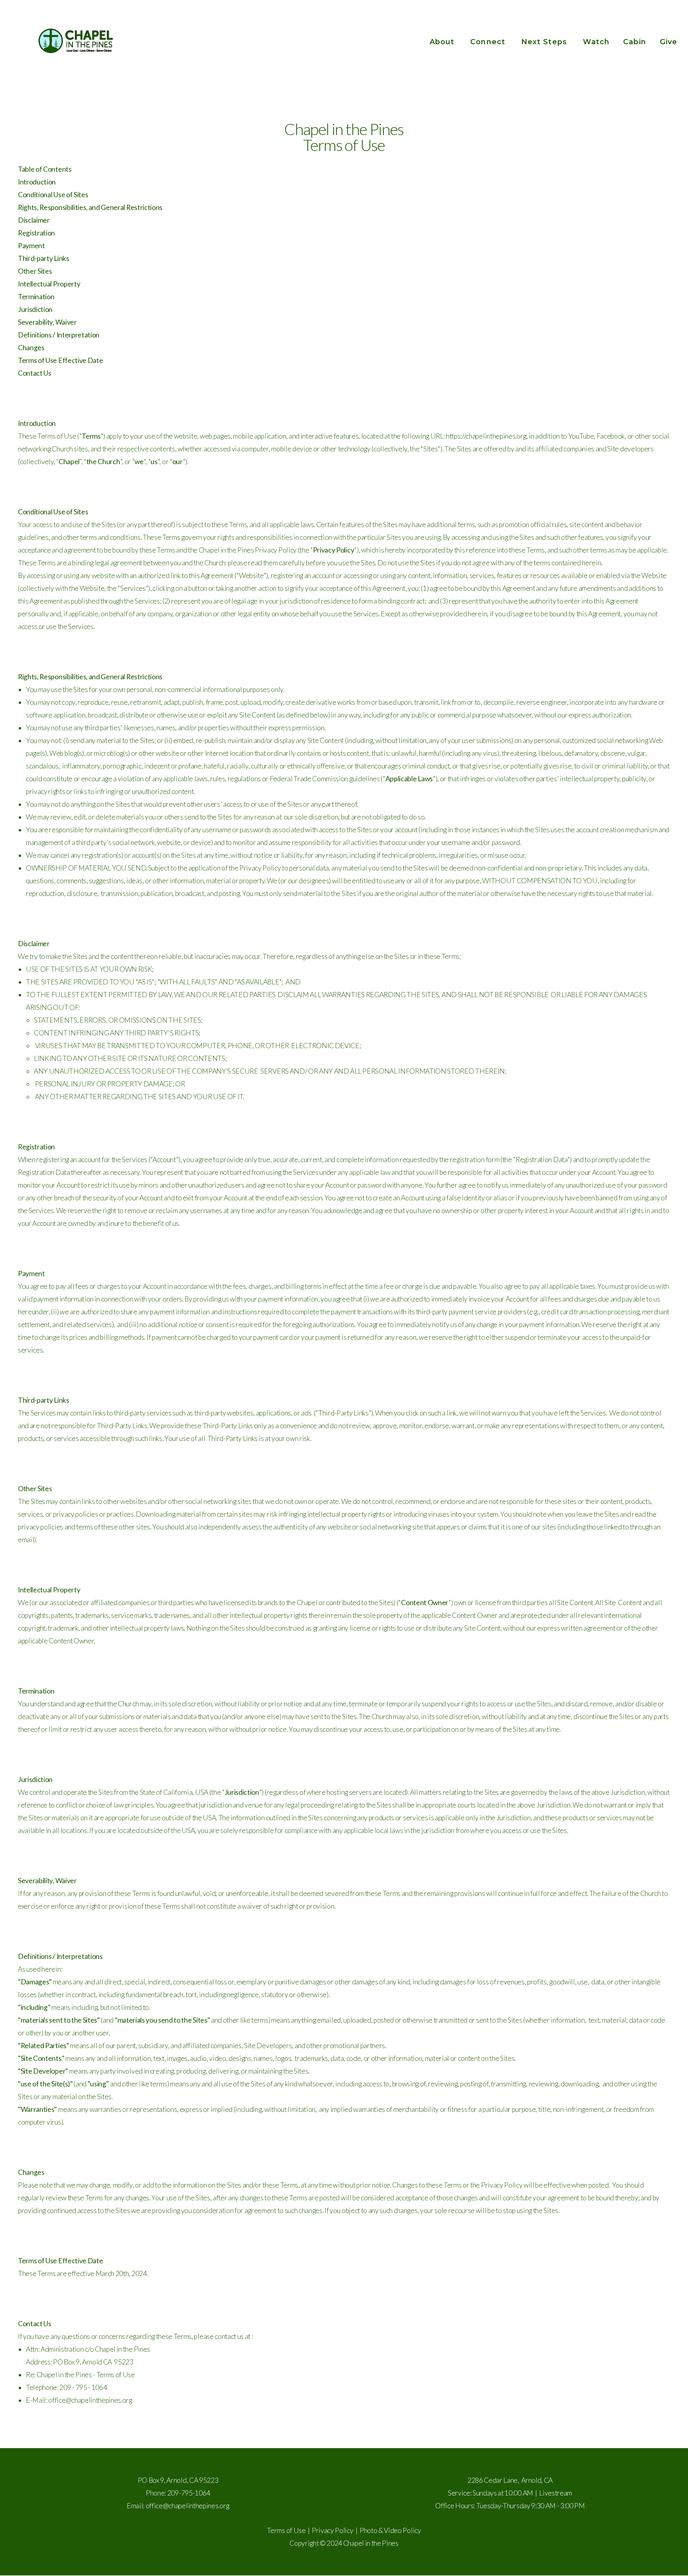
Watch (596, 42)
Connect (489, 42)
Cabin (634, 42)
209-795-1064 (189, 2493)
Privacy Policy (333, 2530)
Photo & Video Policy (390, 2530)
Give (668, 42)
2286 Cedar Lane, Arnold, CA (510, 2480)
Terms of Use (286, 2530)
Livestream (556, 2493)
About (443, 42)
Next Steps (545, 42)
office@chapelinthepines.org (188, 2506)
